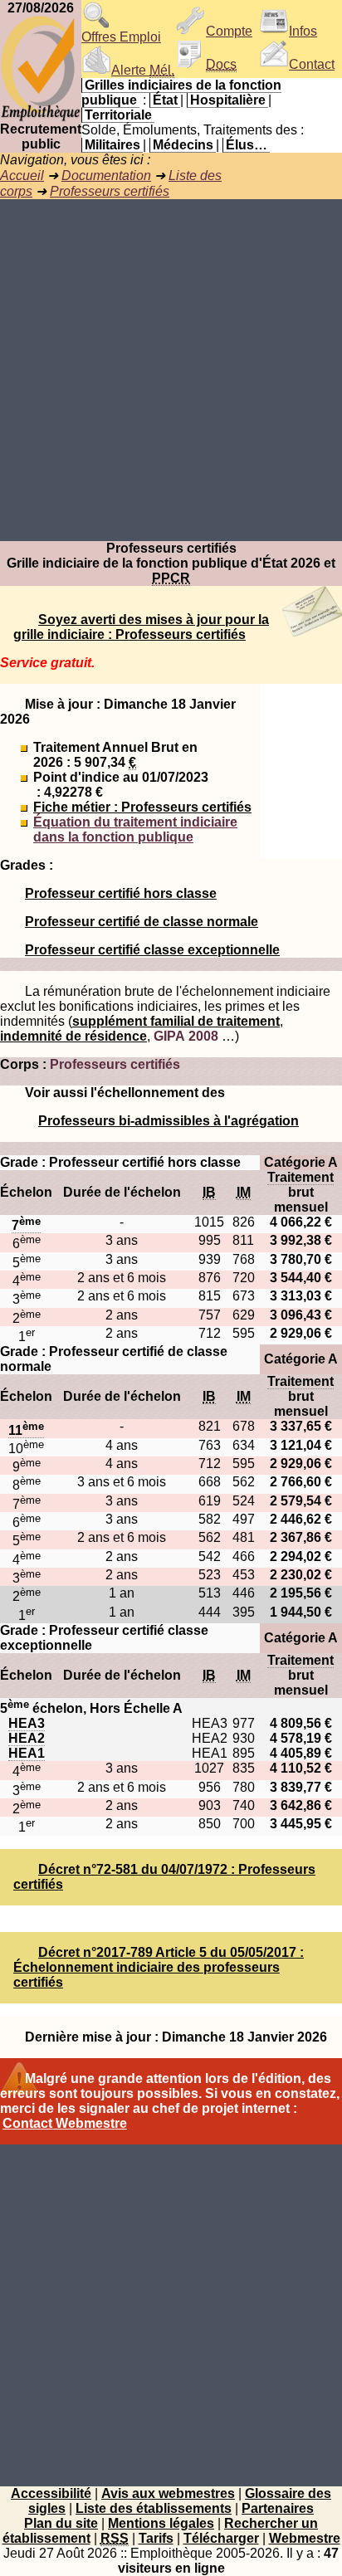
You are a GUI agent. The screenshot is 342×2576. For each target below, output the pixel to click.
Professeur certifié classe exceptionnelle (152, 950)
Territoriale (118, 115)
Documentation (106, 176)
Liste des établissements (154, 2508)
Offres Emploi (121, 37)
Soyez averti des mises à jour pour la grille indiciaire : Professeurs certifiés (141, 627)
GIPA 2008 (186, 1036)
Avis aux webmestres (168, 2493)
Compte (229, 31)
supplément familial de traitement (176, 1021)
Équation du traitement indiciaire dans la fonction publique (135, 829)
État (165, 100)
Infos (303, 31)
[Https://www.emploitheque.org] (41, 117)
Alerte (143, 70)
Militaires (112, 145)
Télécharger (221, 2538)
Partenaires (278, 2508)
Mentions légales (161, 2523)
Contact (312, 64)
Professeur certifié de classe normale (142, 922)
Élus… (247, 145)
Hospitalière (228, 100)
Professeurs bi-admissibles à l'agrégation (169, 1121)
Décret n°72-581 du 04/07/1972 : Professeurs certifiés (164, 1877)
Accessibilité (51, 2493)
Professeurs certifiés (110, 191)
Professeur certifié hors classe (121, 893)
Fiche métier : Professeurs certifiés (142, 807)
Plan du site (61, 2523)
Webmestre (305, 2538)
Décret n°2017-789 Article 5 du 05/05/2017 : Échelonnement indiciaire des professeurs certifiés (159, 1967)
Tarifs (156, 2538)
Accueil (22, 176)
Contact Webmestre (65, 2123)
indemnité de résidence (73, 1036)
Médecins (183, 145)
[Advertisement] (171, 370)
